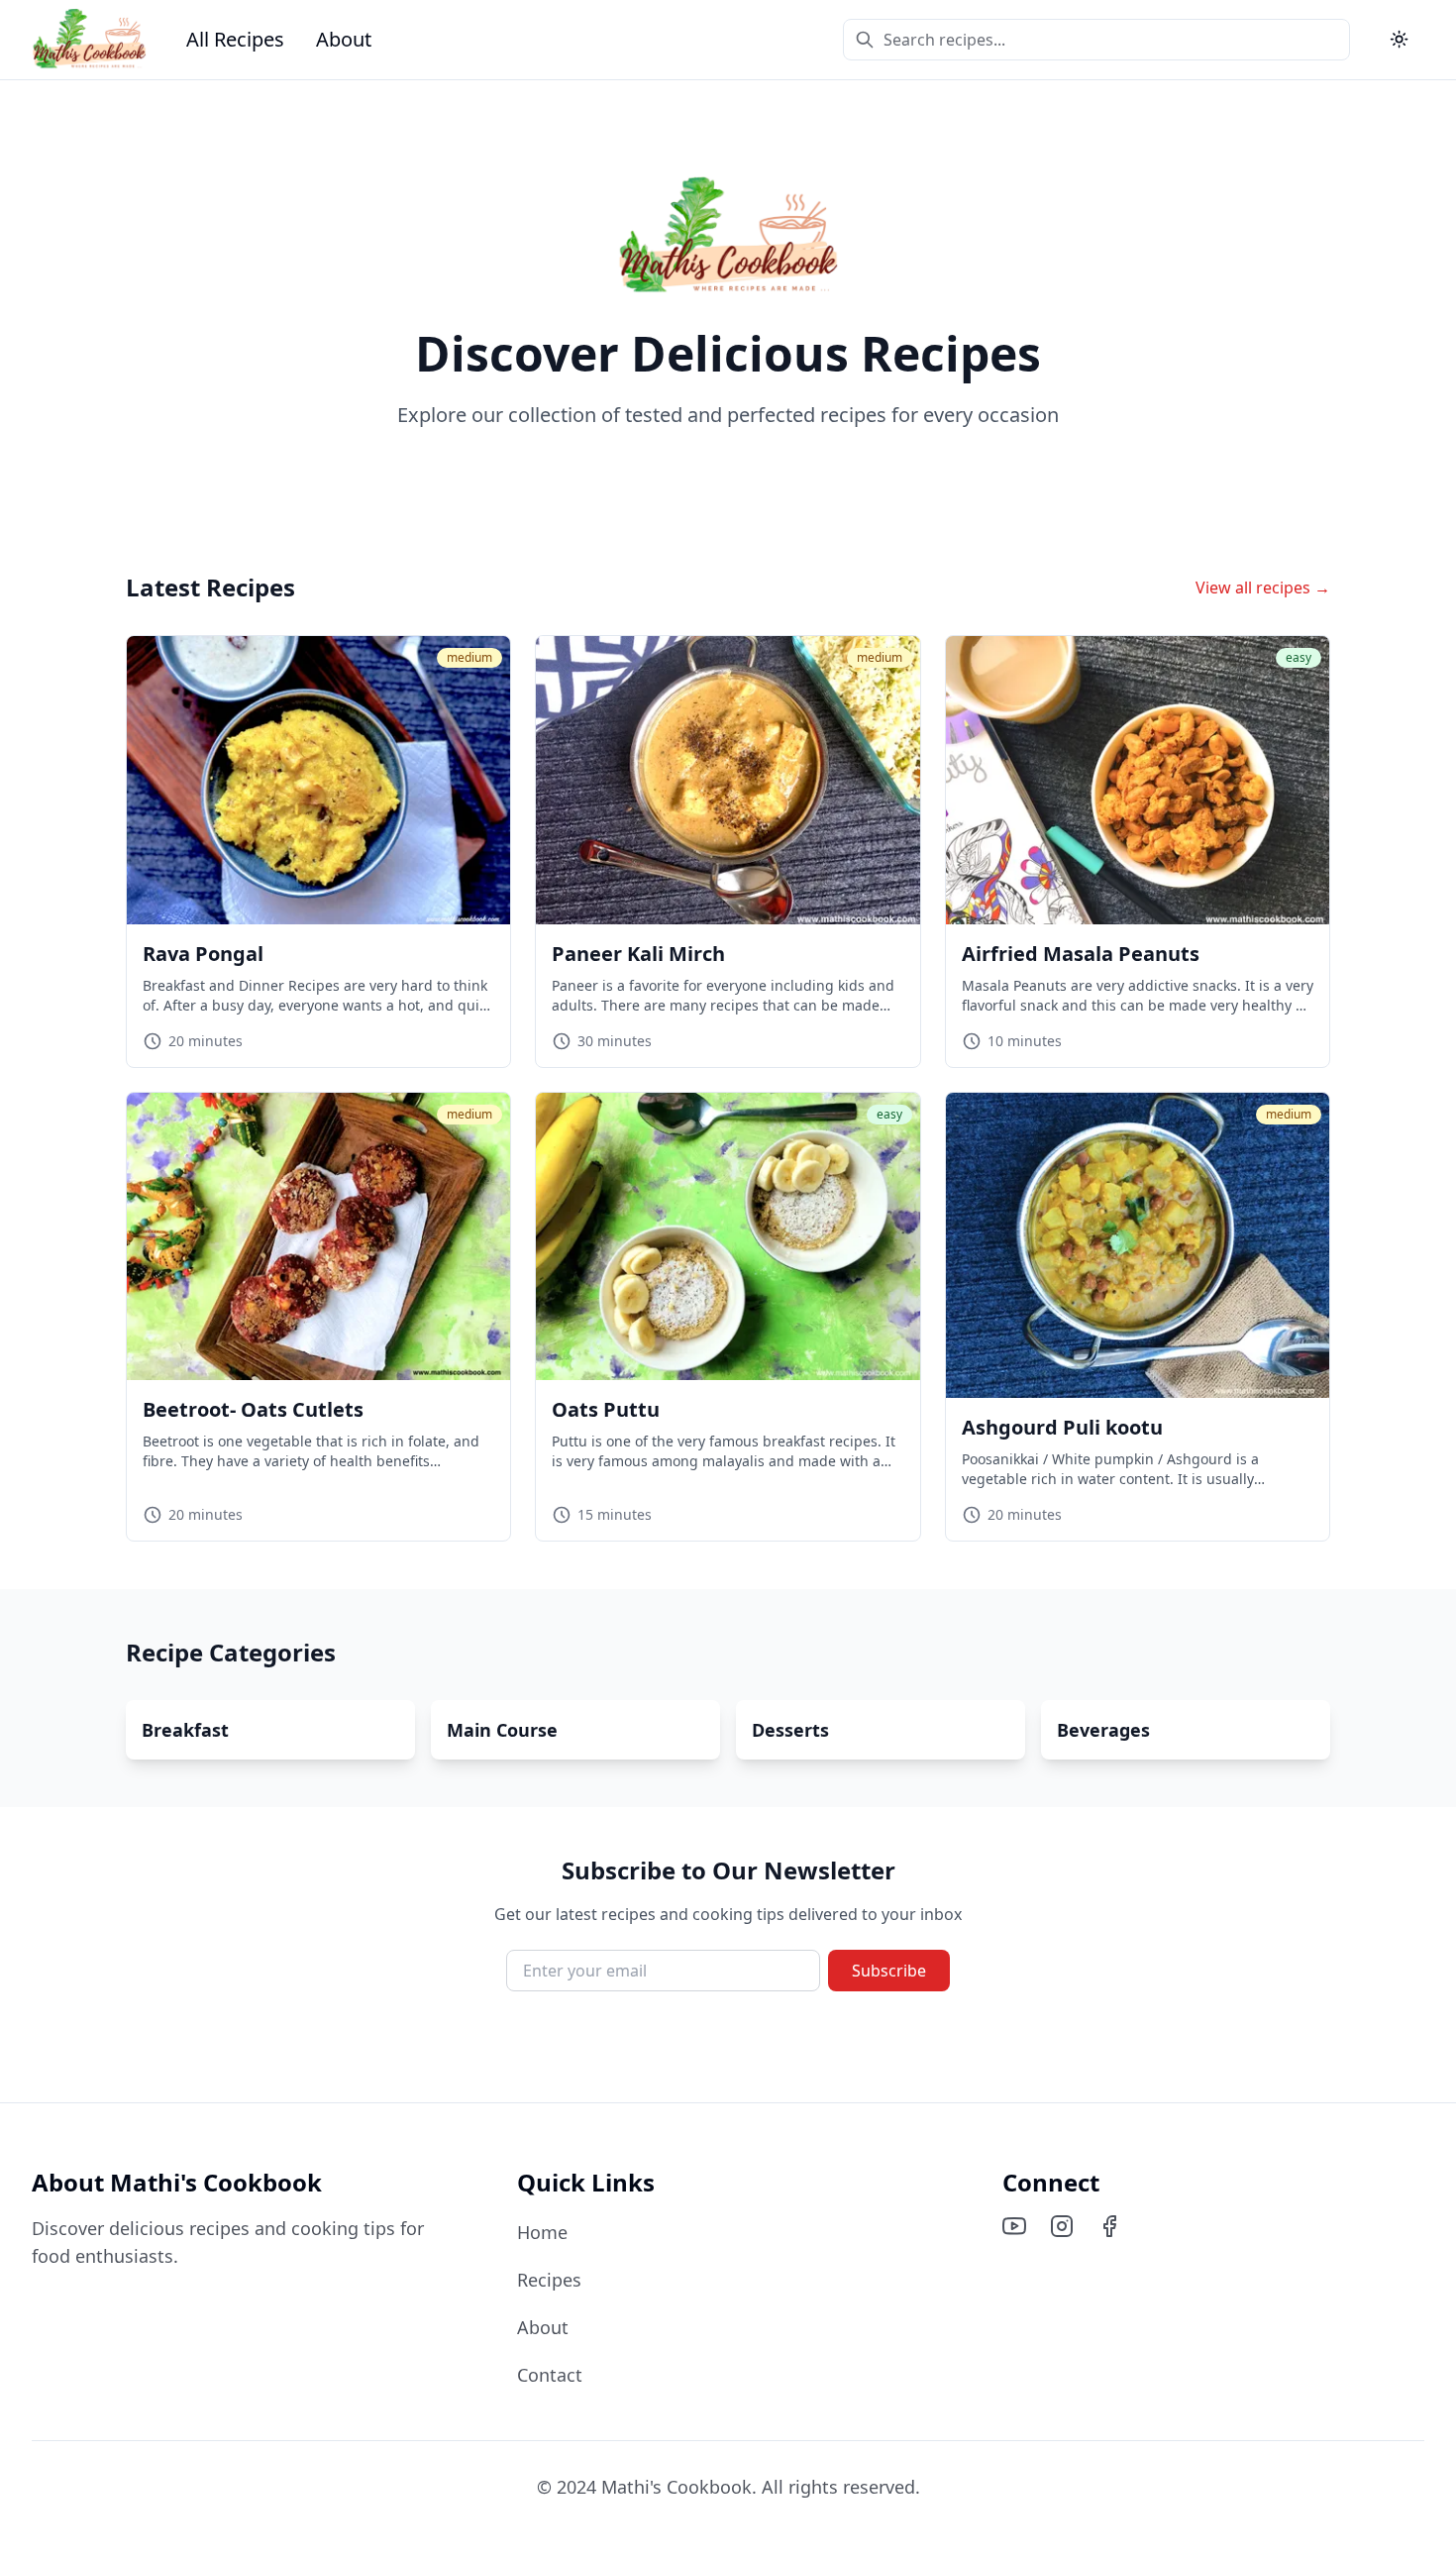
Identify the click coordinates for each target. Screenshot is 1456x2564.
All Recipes (235, 39)
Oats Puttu (606, 1409)
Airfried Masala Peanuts (1081, 954)
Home (542, 2232)
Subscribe (889, 1971)
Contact (550, 2375)
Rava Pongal (203, 954)
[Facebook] (1109, 2226)
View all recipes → (1263, 588)
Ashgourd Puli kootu (1062, 1427)
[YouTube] (1014, 2226)
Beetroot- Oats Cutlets (253, 1409)
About (344, 39)
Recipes (549, 2280)
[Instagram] (1062, 2226)
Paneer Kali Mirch (638, 954)
